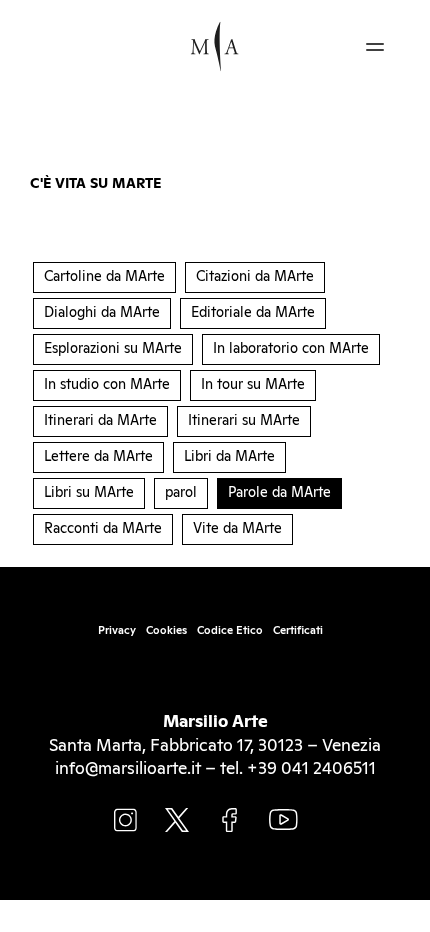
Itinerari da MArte (100, 421)
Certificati (298, 630)
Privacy (117, 630)
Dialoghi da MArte (102, 313)
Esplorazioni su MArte (113, 349)
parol (181, 493)
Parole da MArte (279, 493)
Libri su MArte (89, 493)
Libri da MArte (229, 457)
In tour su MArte (253, 385)
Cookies (166, 630)
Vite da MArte (237, 529)
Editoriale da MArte (253, 313)
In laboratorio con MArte (291, 349)
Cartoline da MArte (104, 277)
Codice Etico (230, 630)
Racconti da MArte (103, 529)
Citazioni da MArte (255, 277)
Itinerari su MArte (244, 421)
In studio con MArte (107, 385)
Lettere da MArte (98, 457)
